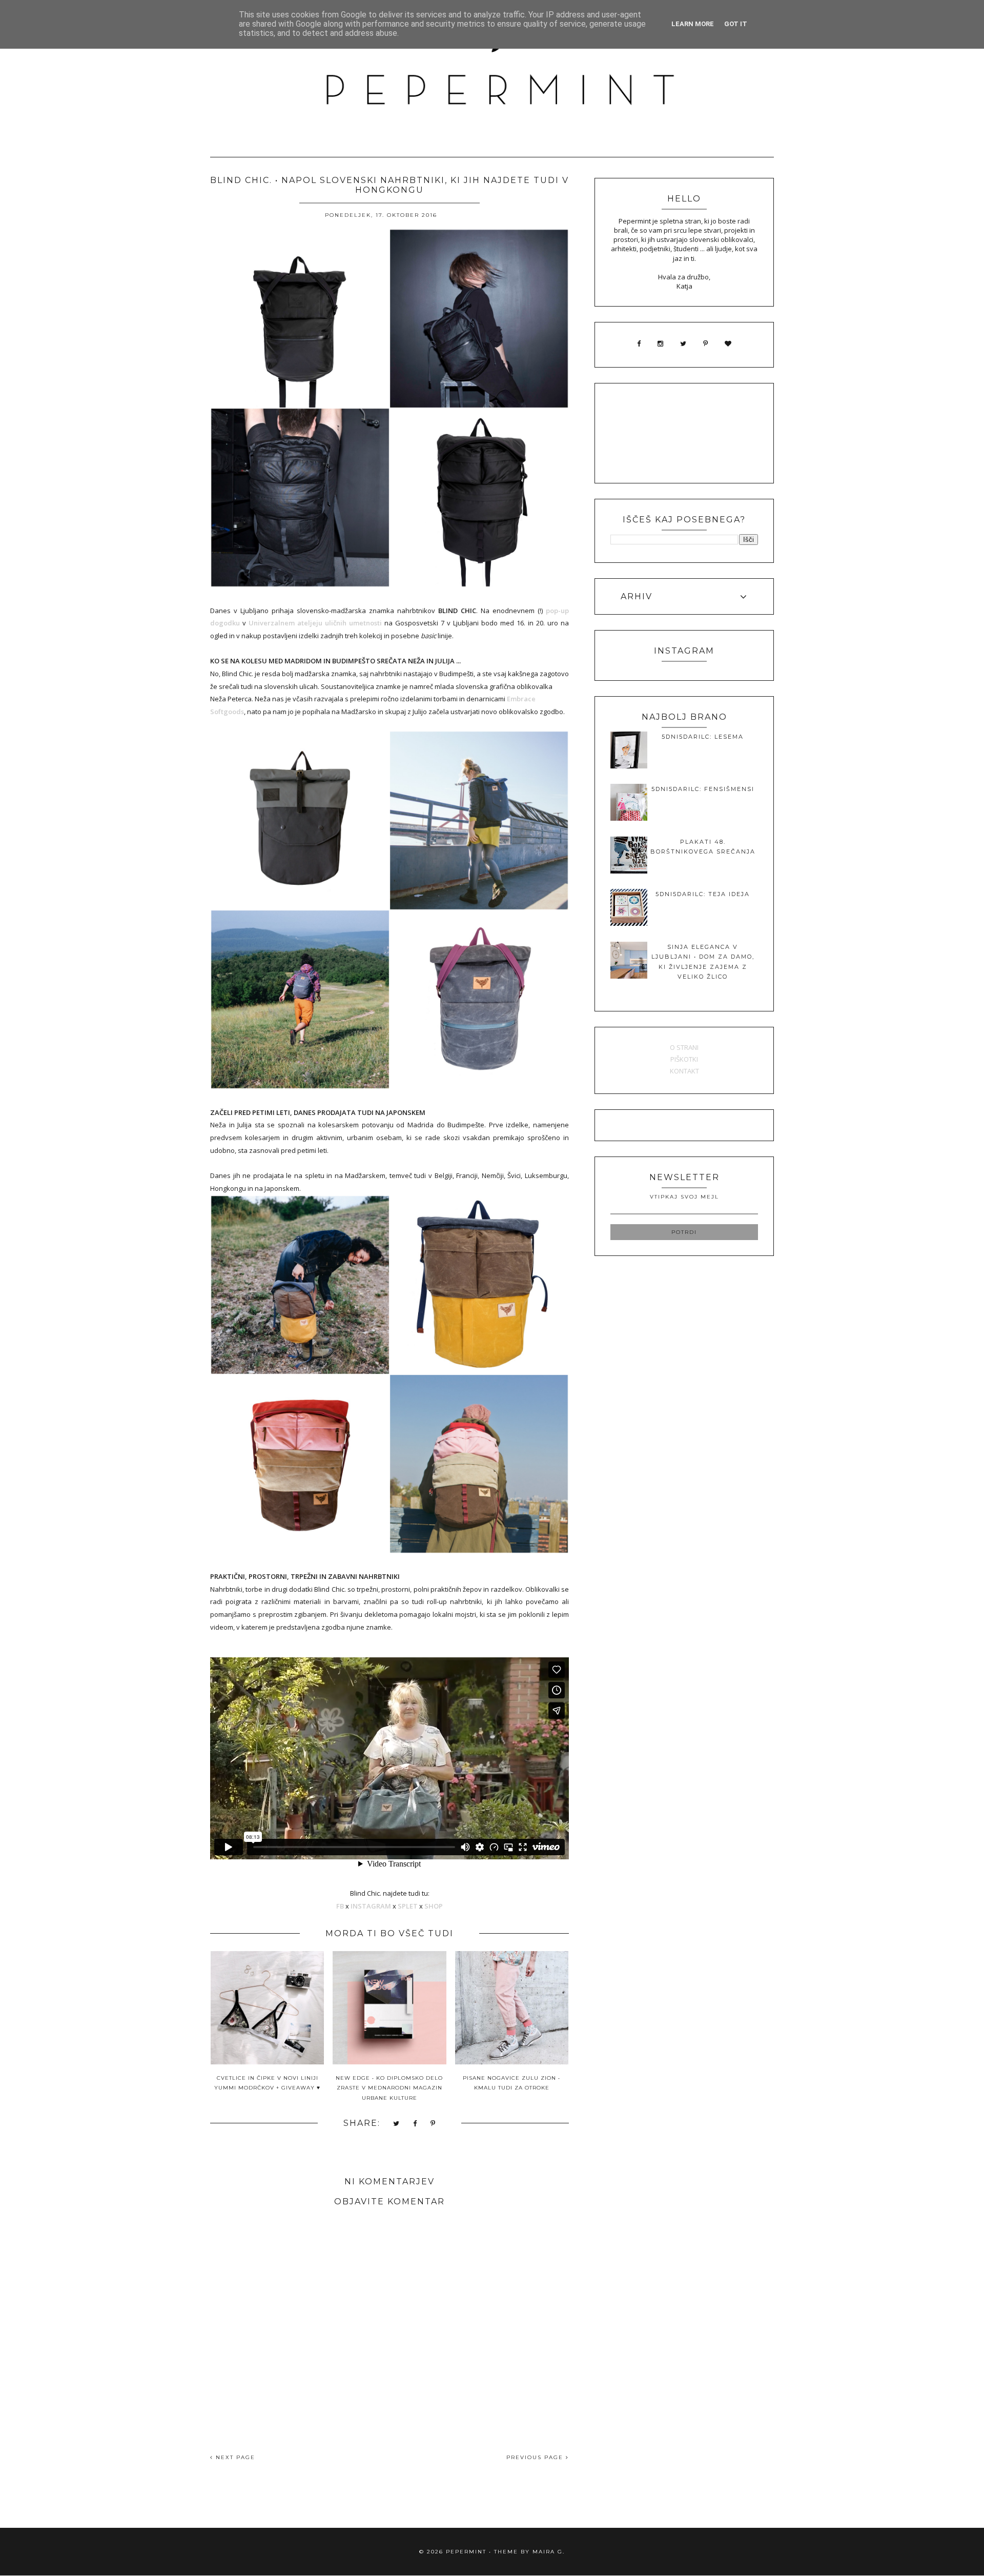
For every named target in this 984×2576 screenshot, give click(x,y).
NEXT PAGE (234, 2457)
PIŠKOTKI (684, 1059)
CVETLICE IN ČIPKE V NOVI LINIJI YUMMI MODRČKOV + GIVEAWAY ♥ (267, 2083)
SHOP (434, 1906)
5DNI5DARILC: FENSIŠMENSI (703, 789)
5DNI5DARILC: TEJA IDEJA (703, 894)
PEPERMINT (466, 2552)
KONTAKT (684, 1071)
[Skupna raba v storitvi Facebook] (415, 2124)
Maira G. (549, 2552)
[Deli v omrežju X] (397, 2124)
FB (340, 1906)
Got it (736, 24)
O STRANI (684, 1047)
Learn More (693, 24)
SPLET (408, 1906)
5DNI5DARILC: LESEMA (703, 737)
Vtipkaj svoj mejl (684, 1197)
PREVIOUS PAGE (536, 2457)
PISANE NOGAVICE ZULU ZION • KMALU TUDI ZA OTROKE (511, 2083)
